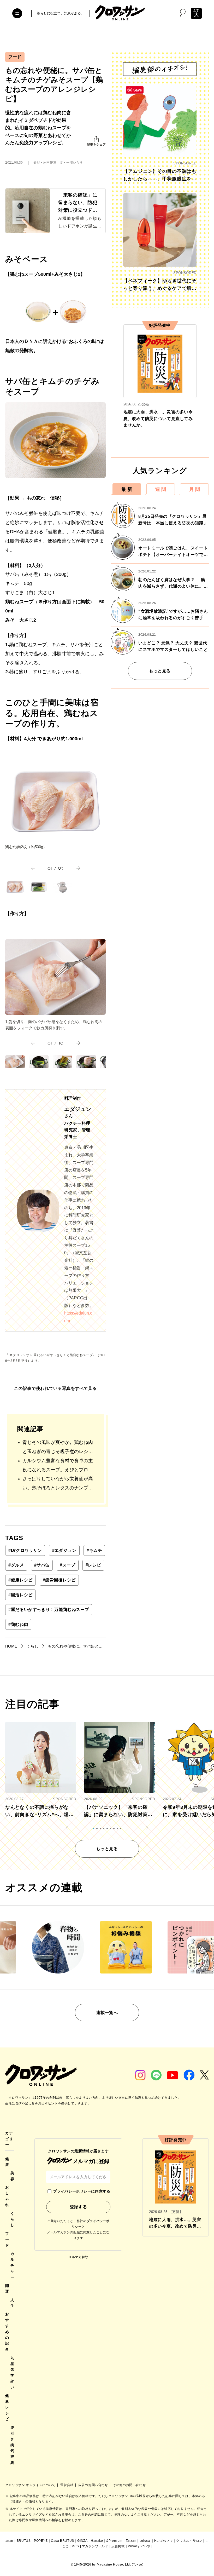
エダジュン (64, 1550)
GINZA (82, 2541)
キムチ (94, 1550)
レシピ (93, 1565)
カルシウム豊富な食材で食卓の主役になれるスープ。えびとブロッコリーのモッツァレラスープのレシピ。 (58, 1466)
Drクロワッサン (25, 1550)
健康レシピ (20, 1580)
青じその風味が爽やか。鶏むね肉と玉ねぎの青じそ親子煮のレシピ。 (58, 1448)
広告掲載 (118, 2546)
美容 (12, 2176)
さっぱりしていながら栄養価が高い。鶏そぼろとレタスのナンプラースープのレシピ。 (58, 1484)
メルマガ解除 (78, 2257)
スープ (68, 1565)
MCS (75, 2546)
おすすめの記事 (7, 2332)
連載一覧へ (107, 2013)
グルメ (16, 1565)
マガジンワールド (95, 2546)
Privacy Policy (139, 2546)
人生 (12, 2303)
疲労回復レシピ (59, 1580)
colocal (145, 2541)
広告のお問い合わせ (94, 2485)
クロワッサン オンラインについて (31, 2485)
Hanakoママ (164, 2541)
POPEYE (41, 2541)
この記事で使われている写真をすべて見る (55, 1388)
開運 (7, 2288)
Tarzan (131, 2541)
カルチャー (12, 2265)
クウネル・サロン (189, 2541)
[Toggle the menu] (17, 13)
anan (9, 2541)
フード (15, 57)
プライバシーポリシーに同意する (82, 2191)
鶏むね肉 (18, 1624)
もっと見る (160, 671)
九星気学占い (12, 2372)
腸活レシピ (20, 1595)
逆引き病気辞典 (12, 2445)
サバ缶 (42, 1565)
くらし (12, 2219)
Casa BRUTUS (63, 2541)
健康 (7, 2162)
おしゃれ (7, 2196)
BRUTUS (24, 2541)
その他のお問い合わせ (129, 2485)
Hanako (97, 2541)
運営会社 (67, 2485)
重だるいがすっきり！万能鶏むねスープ (49, 1610)
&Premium (114, 2541)
